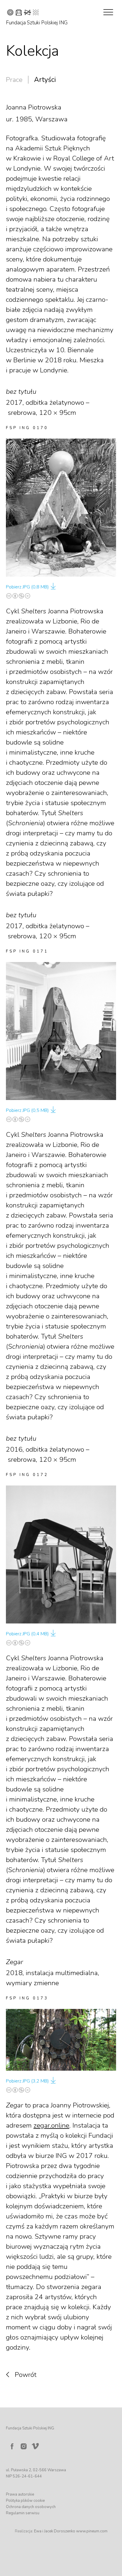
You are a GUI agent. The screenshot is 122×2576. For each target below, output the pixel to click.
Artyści (45, 80)
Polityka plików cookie (25, 2501)
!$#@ (23, 13)
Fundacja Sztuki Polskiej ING (37, 23)
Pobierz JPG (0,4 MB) (27, 1634)
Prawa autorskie (20, 2494)
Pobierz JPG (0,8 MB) (27, 587)
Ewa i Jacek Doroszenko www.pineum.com (71, 2531)
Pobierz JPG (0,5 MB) (27, 1110)
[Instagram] (24, 2446)
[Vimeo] (36, 2445)
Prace (14, 80)
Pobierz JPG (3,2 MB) (27, 2081)
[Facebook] (12, 2446)
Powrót (26, 2375)
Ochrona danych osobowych (31, 2507)
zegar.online (51, 2125)
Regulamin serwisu (23, 2513)
